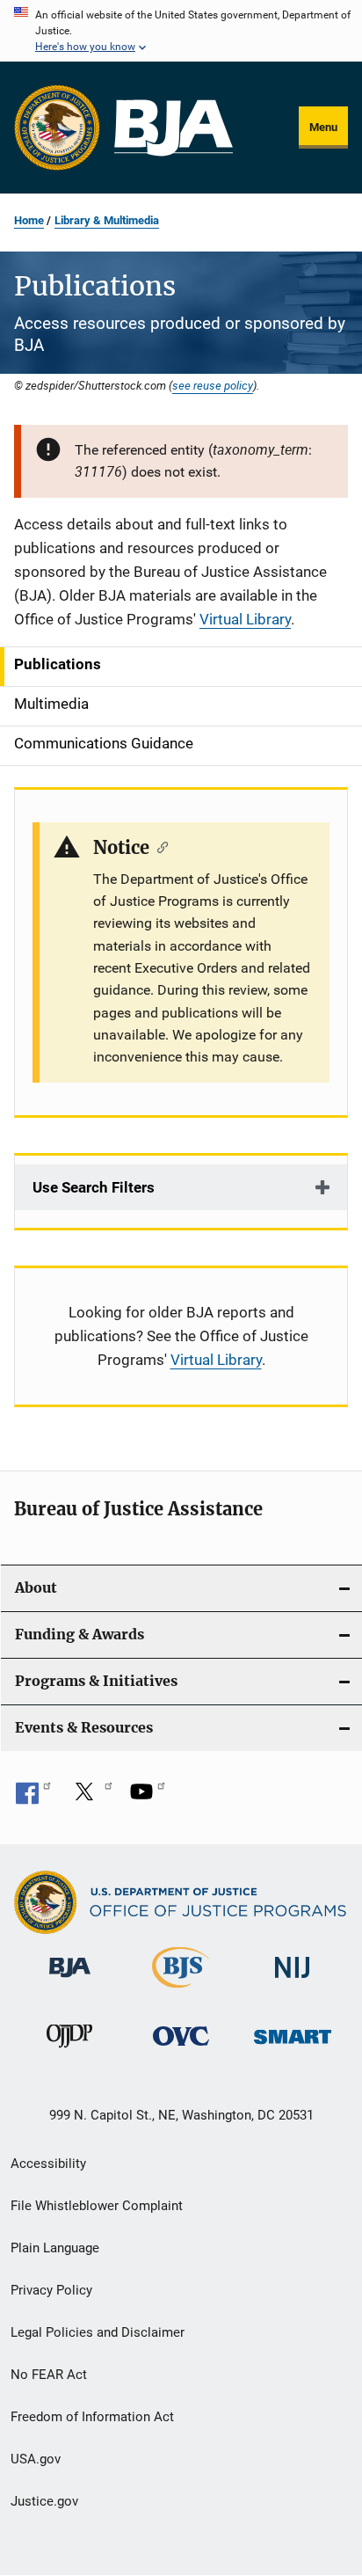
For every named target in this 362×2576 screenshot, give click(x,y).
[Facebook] (33, 1798)
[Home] (174, 128)
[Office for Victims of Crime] (181, 2049)
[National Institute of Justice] (293, 1981)
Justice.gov (44, 2501)
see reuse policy (213, 385)
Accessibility (48, 2164)
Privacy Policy (51, 2290)
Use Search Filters (94, 1187)
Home (29, 220)
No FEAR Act (49, 2375)
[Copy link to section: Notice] (159, 846)
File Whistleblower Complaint (97, 2206)
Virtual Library (245, 619)
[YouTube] (148, 1798)
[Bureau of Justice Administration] (70, 1981)
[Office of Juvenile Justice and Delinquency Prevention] (69, 2051)
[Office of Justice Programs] (57, 128)
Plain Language (55, 2248)
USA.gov (36, 2459)
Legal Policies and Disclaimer (98, 2332)
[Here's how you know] (181, 31)
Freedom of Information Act (92, 2417)
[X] (90, 1798)
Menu (323, 127)
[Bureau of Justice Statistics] (181, 1991)
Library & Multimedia (107, 220)
